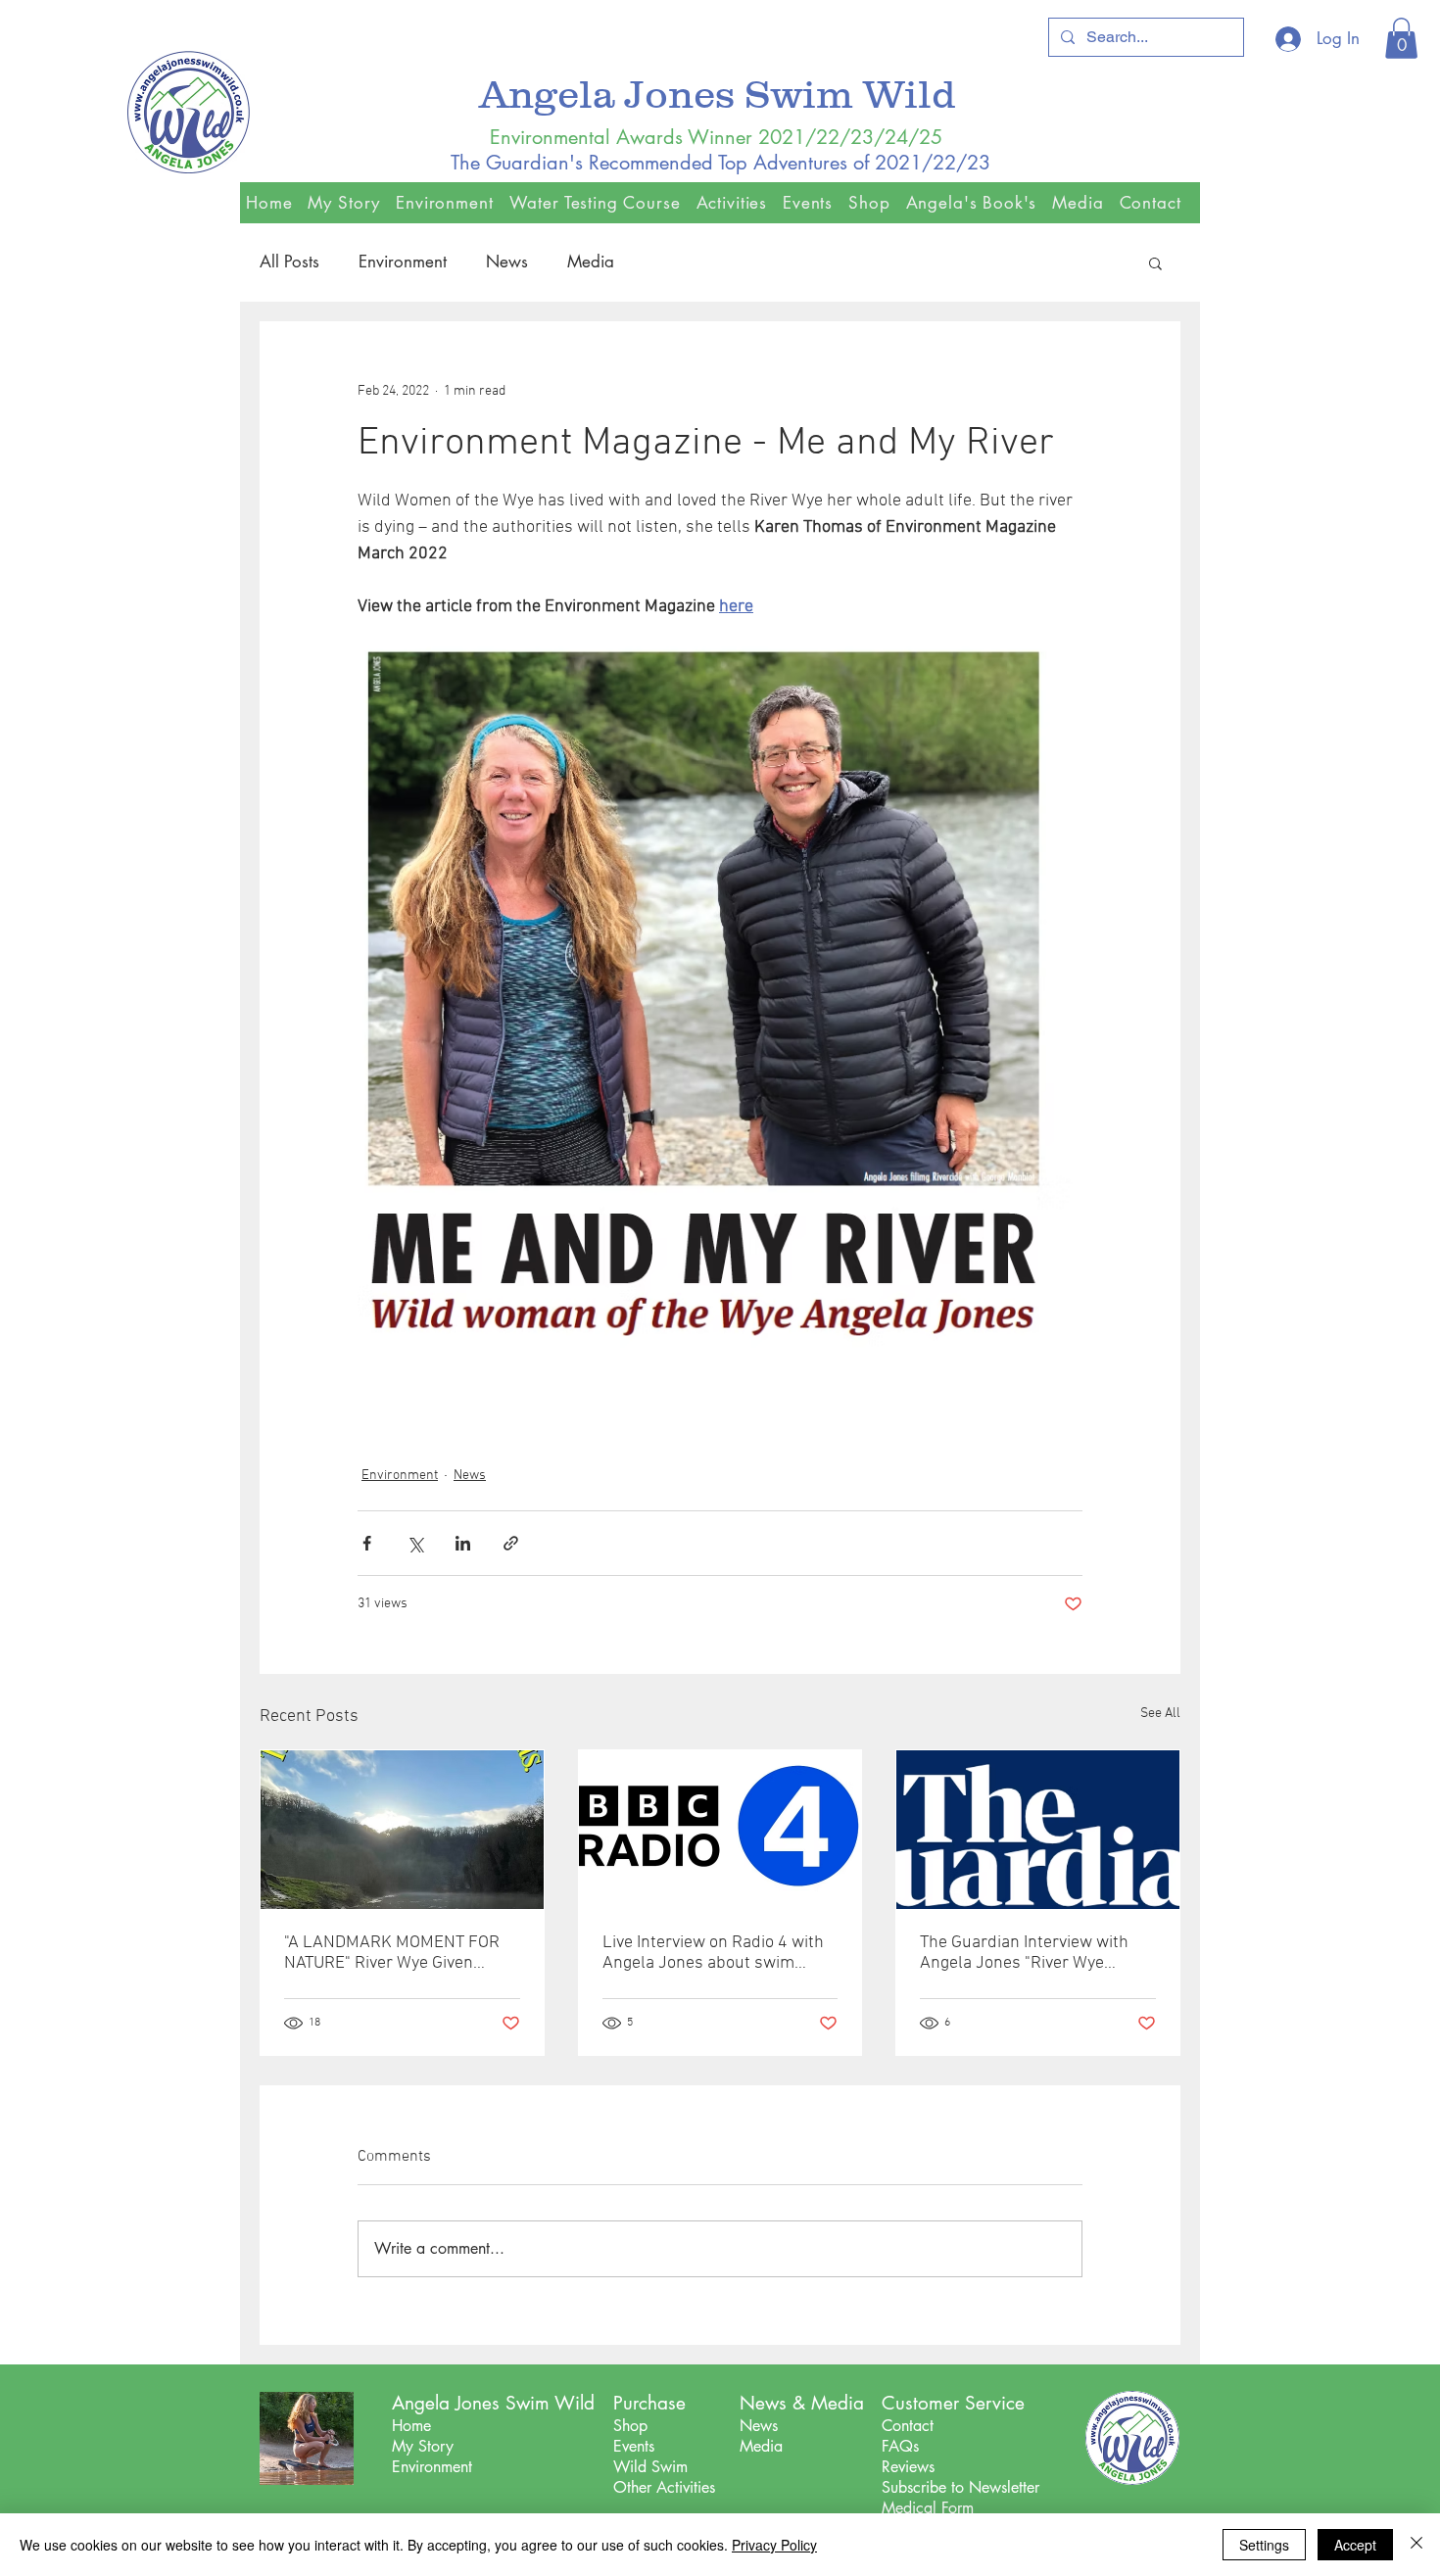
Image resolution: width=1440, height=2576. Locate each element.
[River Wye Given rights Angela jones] (402, 1830)
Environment (403, 262)
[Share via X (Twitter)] (415, 1543)
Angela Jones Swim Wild (722, 94)
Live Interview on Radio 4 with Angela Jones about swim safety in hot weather (713, 1953)
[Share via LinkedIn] (463, 1543)
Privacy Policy (774, 2545)
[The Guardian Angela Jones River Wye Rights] (1038, 1830)
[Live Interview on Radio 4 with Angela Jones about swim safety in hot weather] (720, 1830)
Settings (1264, 2545)
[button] (1401, 38)
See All (1160, 1714)
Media (591, 262)
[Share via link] (511, 1543)
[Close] (1416, 2545)
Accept (1355, 2545)
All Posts (289, 262)
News (507, 262)
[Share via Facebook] (367, 1543)
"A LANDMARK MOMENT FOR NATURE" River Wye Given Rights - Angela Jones (392, 1953)
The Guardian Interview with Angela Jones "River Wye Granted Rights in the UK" (1024, 1953)
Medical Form (928, 2508)
